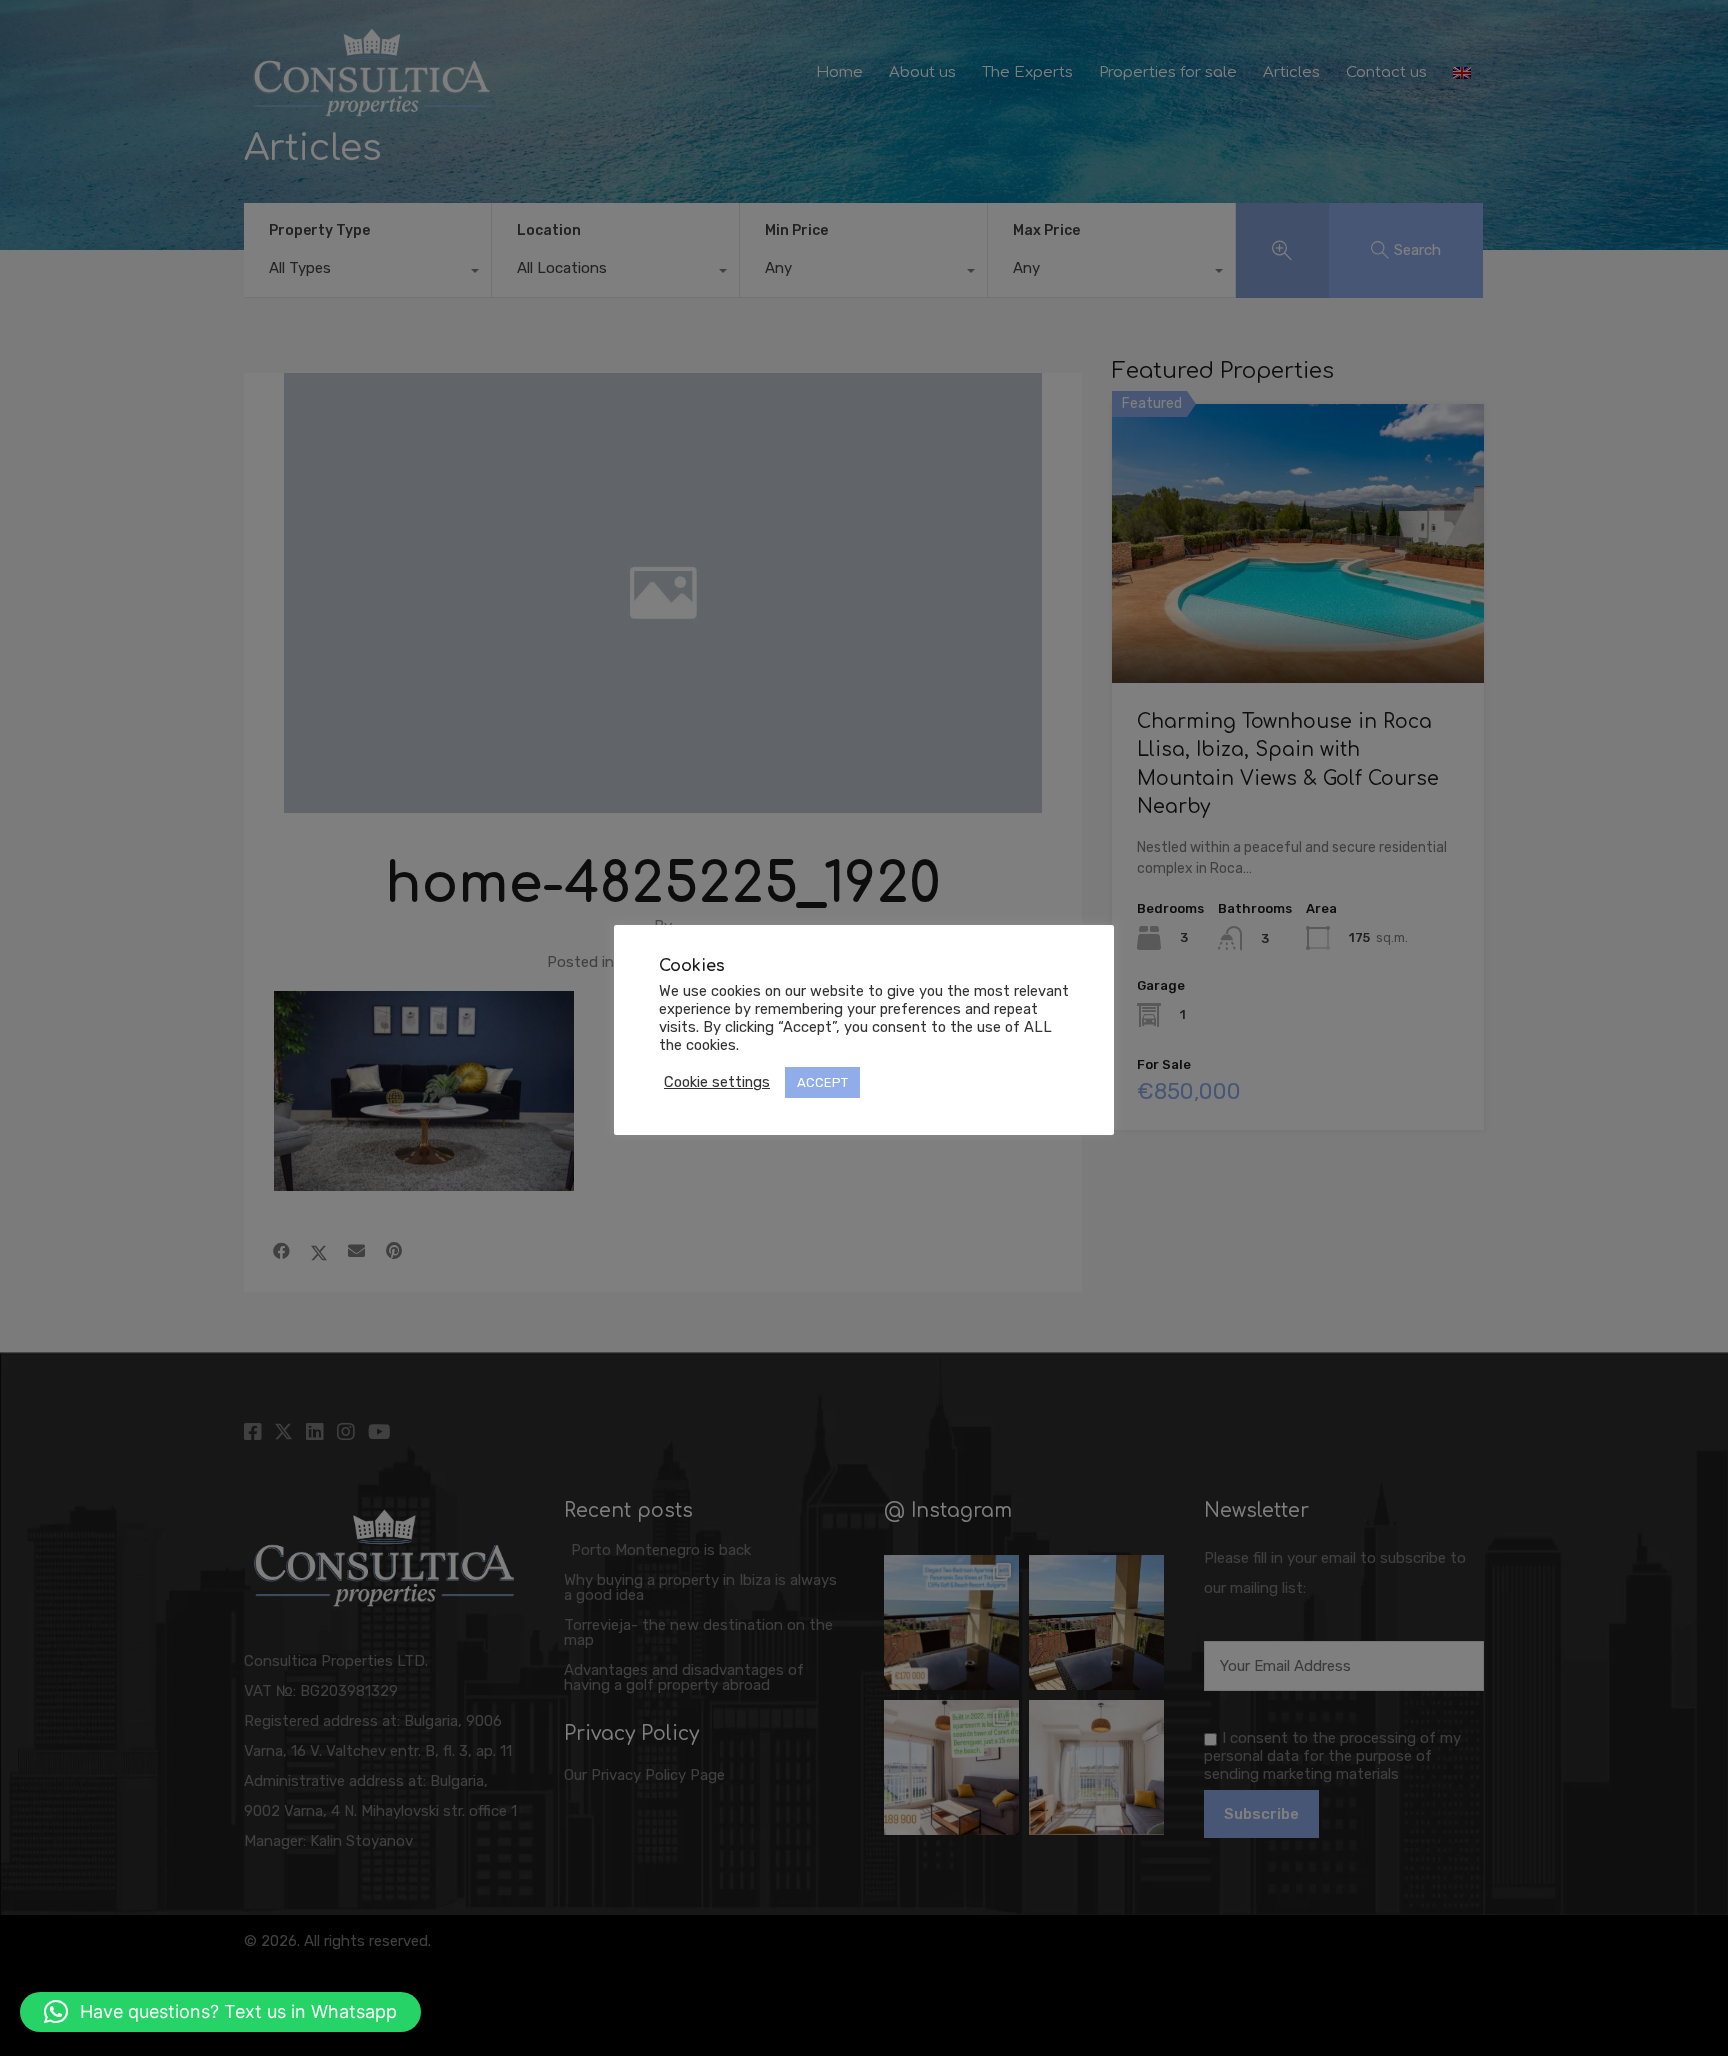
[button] (220, 2012)
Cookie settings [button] (717, 1082)
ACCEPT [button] (822, 1082)
